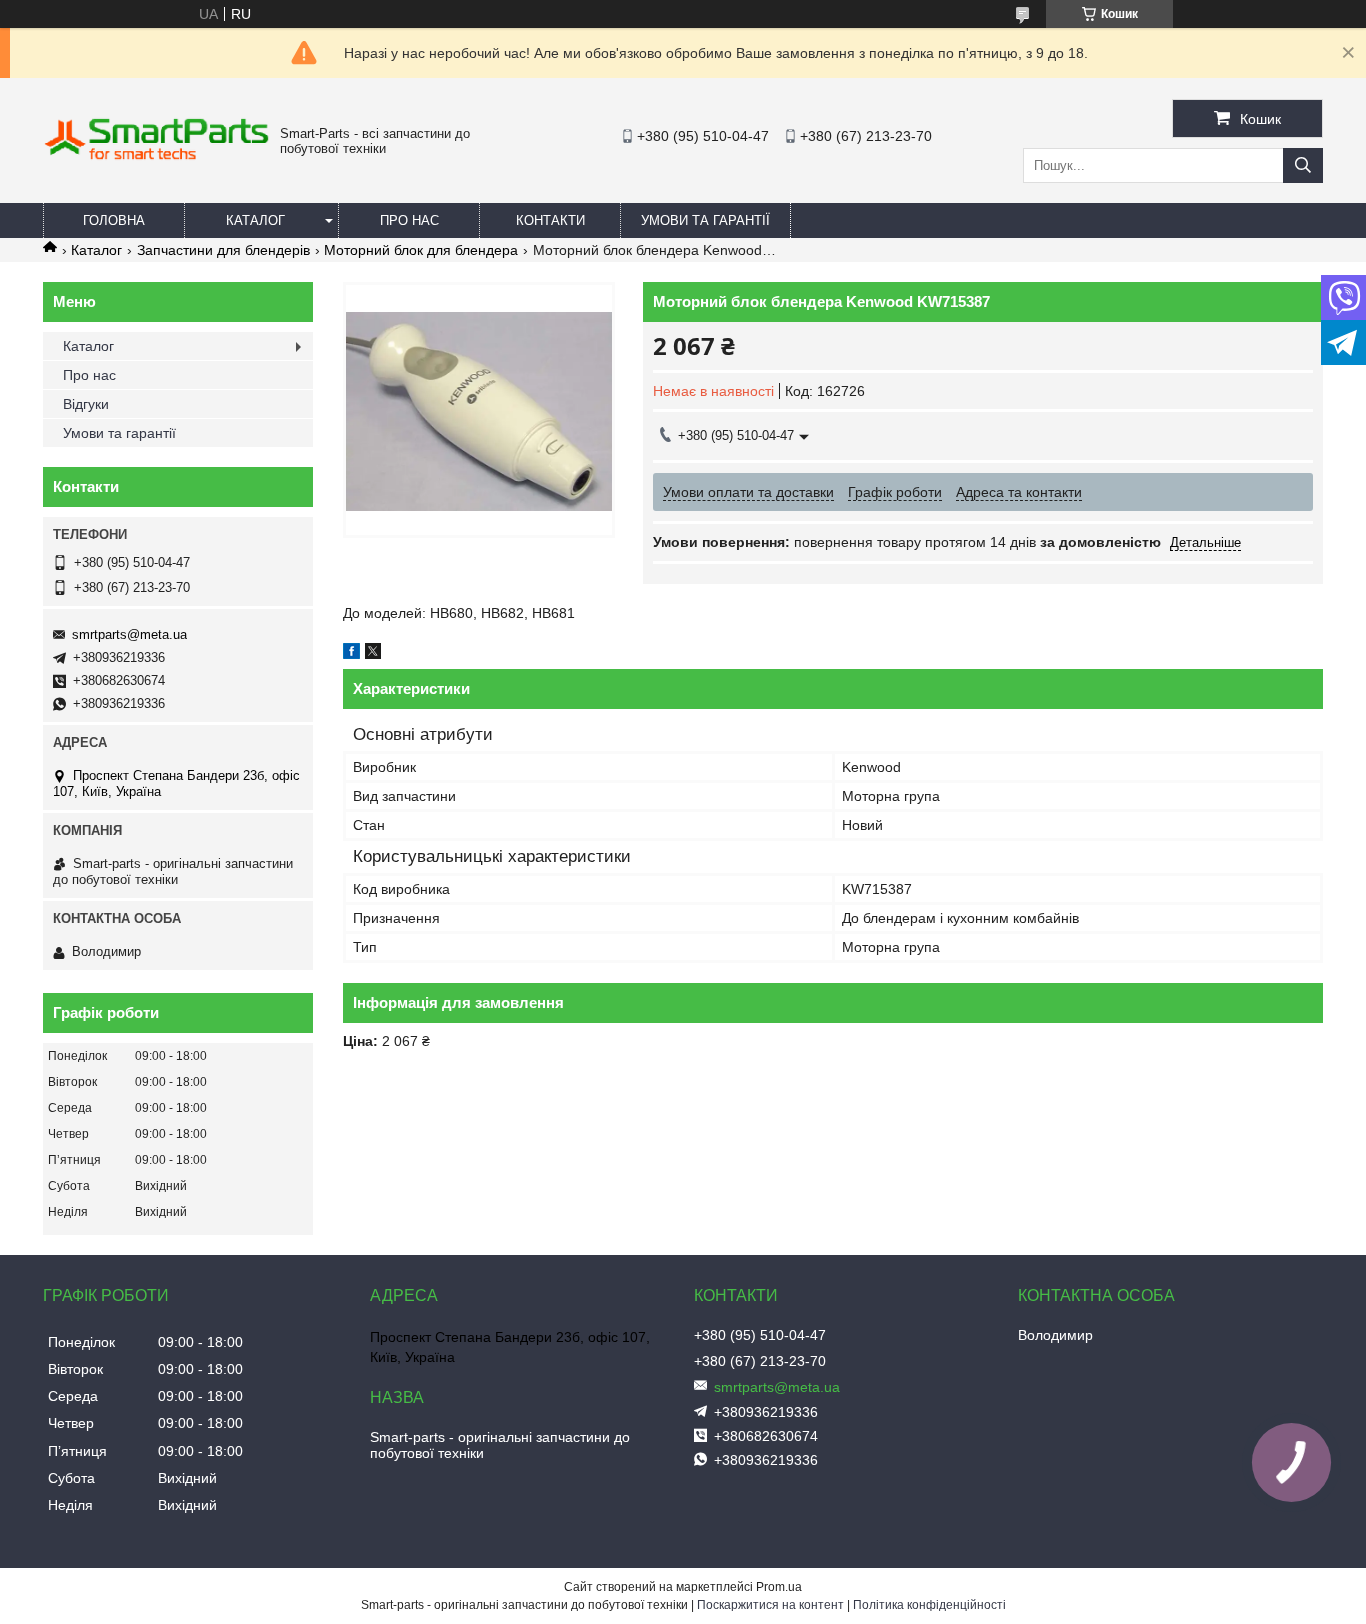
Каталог (255, 220)
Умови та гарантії (705, 220)
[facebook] (351, 654)
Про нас (409, 220)
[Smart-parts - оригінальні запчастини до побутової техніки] (156, 156)
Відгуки (86, 404)
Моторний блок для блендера (421, 250)
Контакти (550, 220)
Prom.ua (779, 1587)
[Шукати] (1303, 165)
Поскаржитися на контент (770, 1605)
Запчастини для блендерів (223, 250)
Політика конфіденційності (929, 1605)
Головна (114, 220)
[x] (373, 654)
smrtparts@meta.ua (129, 634)
